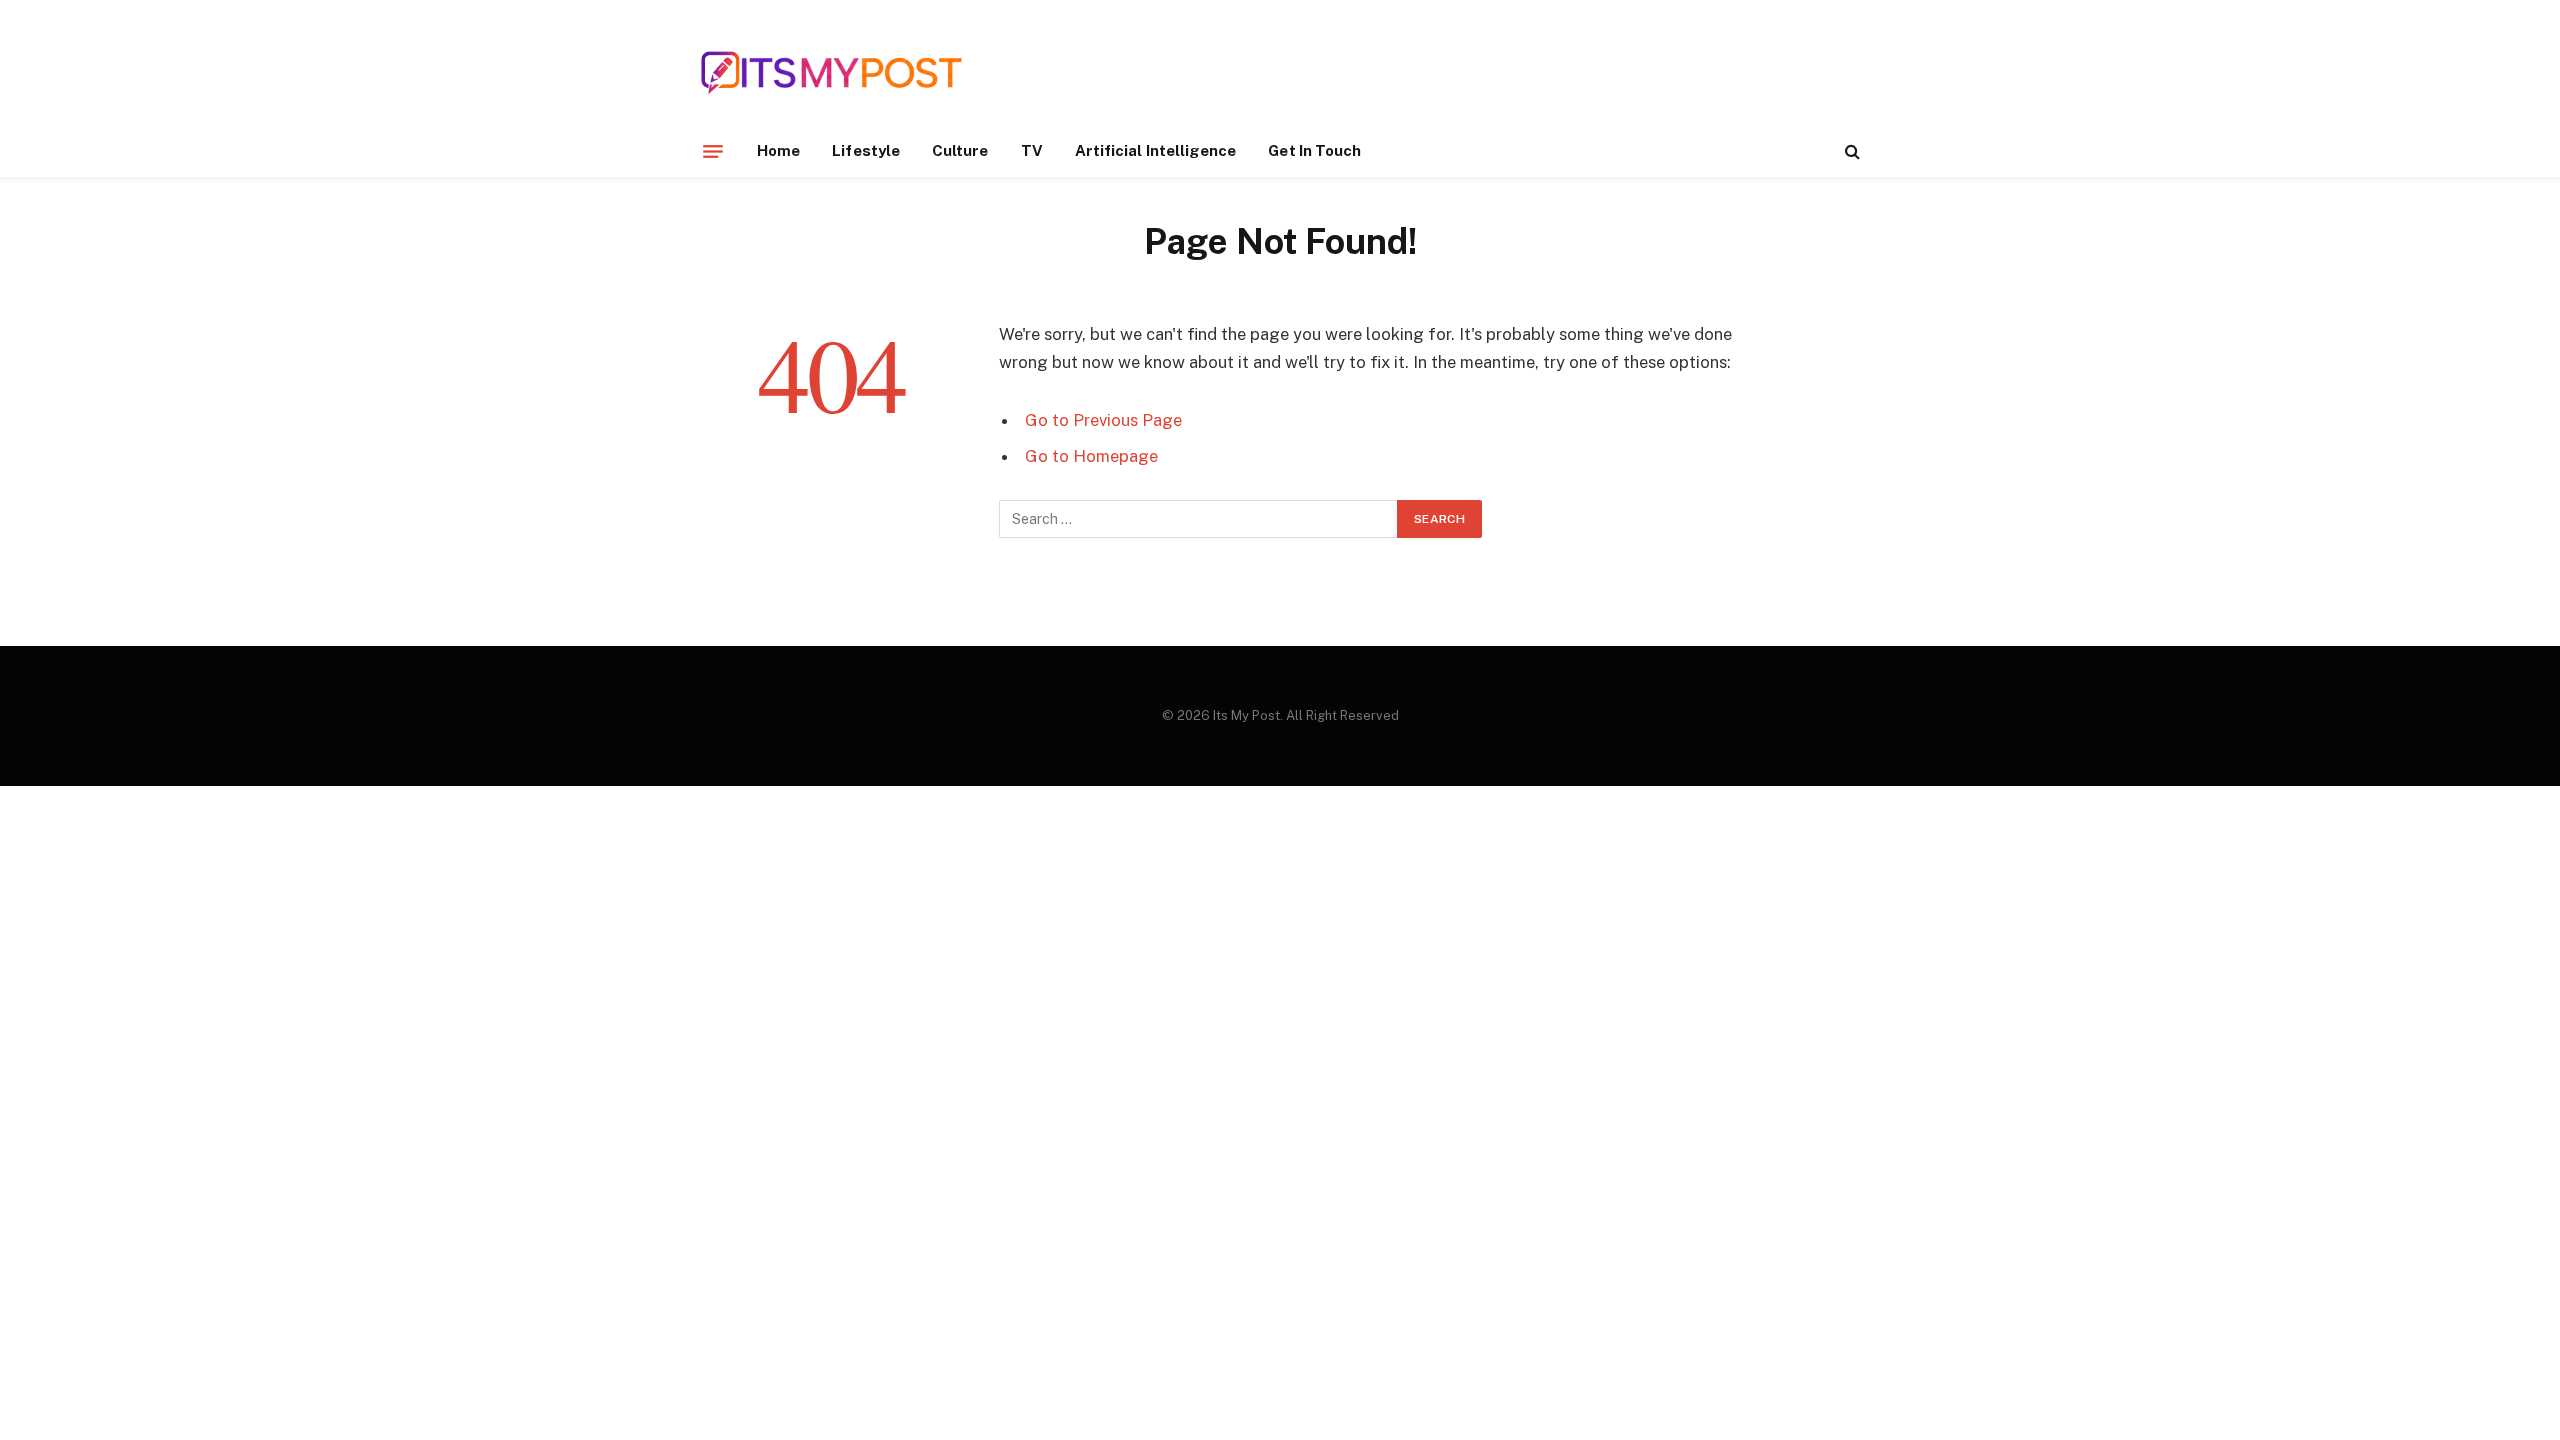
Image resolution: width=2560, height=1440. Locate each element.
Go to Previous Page (1103, 420)
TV (1032, 150)
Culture (960, 150)
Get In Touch (1314, 150)
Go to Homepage (1091, 456)
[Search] (1850, 151)
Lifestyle (866, 150)
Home (778, 150)
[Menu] (713, 151)
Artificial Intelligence (1156, 150)
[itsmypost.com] (831, 72)
